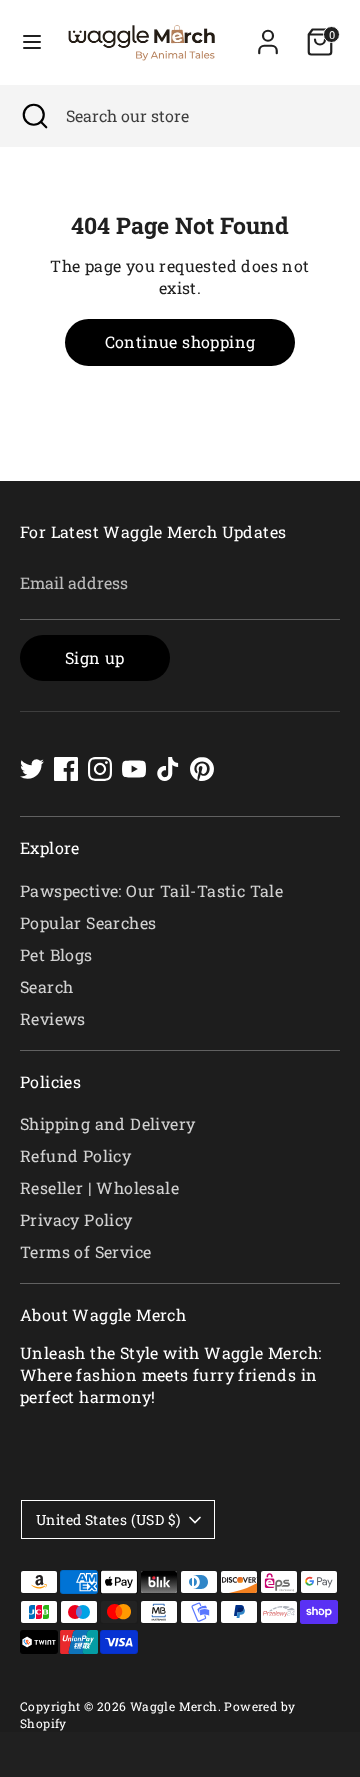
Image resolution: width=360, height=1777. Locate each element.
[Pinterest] (202, 769)
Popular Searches (88, 922)
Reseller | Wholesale (99, 1187)
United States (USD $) (108, 1519)
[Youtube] (134, 769)
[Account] (268, 32)
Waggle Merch (174, 1706)
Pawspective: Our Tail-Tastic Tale (151, 890)
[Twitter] (32, 769)
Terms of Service (85, 1251)
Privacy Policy (76, 1219)
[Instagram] (100, 769)
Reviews (53, 1018)
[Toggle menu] (32, 42)
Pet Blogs (56, 954)
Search (46, 986)
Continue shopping (180, 341)
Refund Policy (75, 1155)
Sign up (95, 657)
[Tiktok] (168, 769)
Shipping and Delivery (107, 1123)
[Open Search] (33, 116)
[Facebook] (66, 769)
